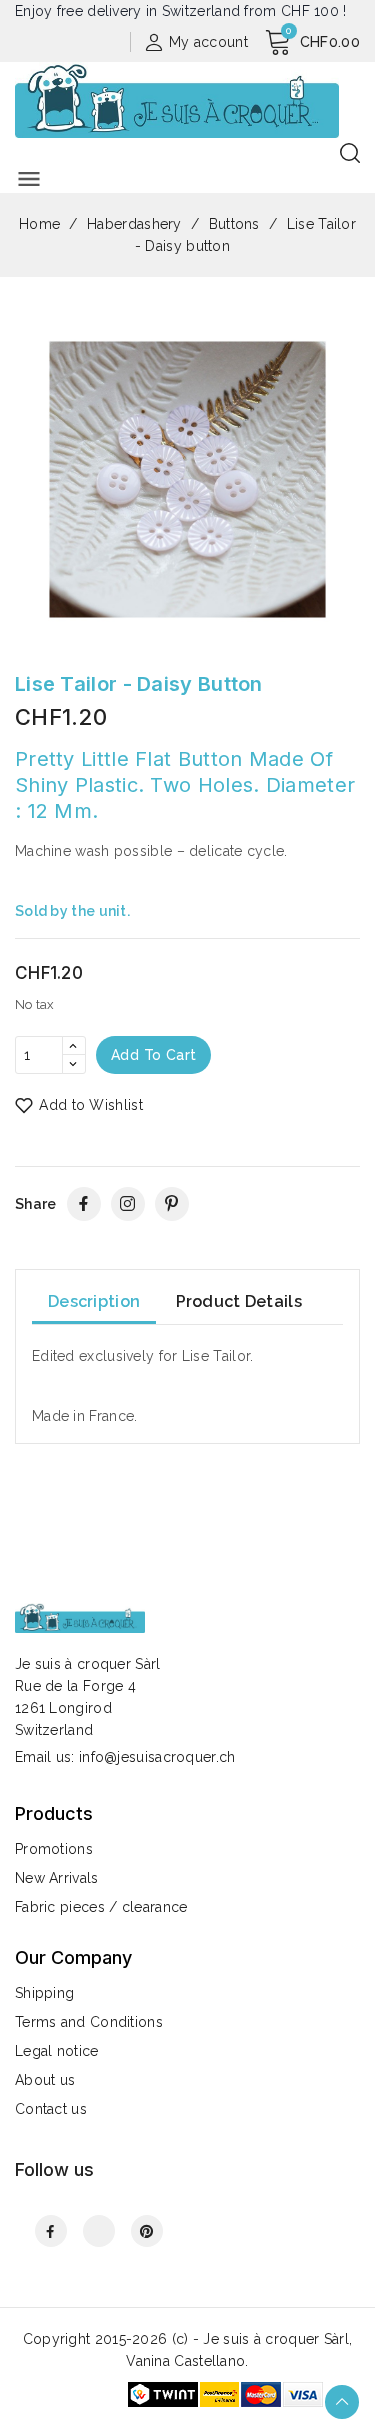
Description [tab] (94, 1301)
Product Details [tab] (239, 1301)
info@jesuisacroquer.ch (157, 1757)
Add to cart (153, 1055)
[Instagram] (128, 1204)
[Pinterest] (172, 1204)
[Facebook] (84, 1204)
